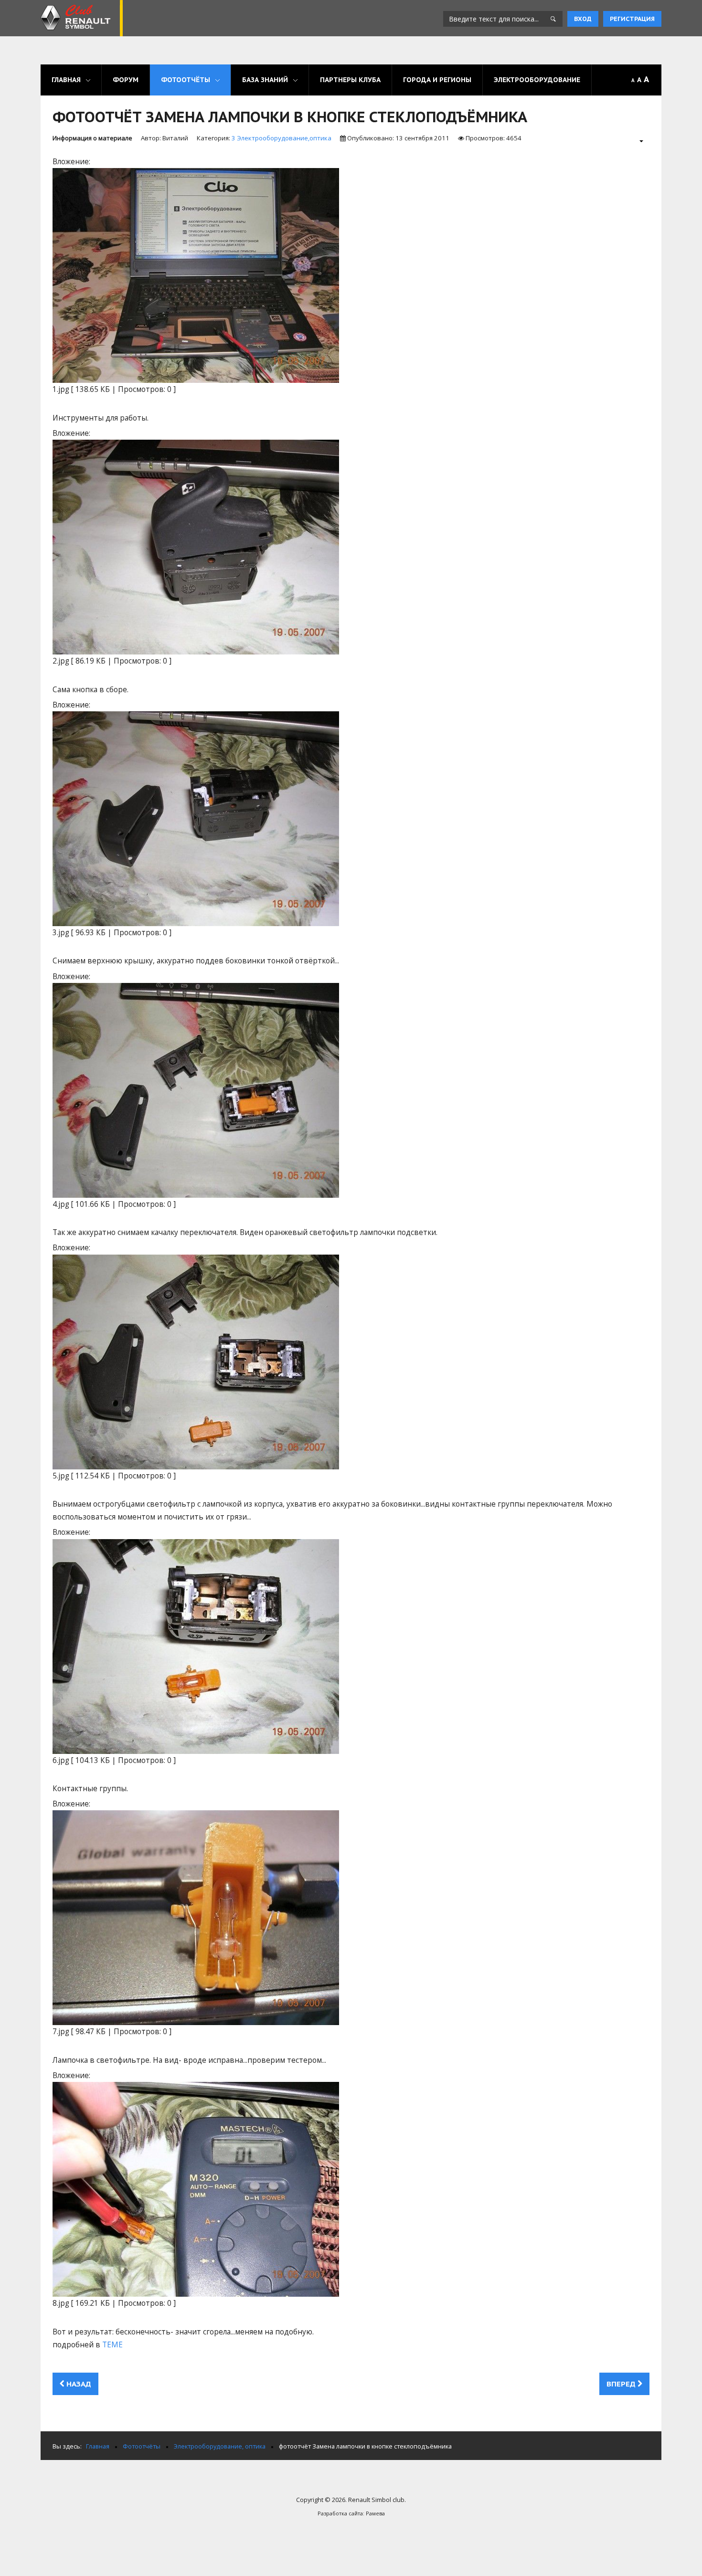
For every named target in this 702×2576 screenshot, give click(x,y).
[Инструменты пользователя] (636, 141)
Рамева (375, 2513)
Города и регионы (437, 80)
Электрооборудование (537, 80)
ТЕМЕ (112, 2345)
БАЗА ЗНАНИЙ (265, 80)
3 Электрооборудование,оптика (282, 138)
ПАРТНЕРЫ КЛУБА (350, 80)
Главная (66, 80)
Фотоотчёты (186, 80)
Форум (126, 80)
